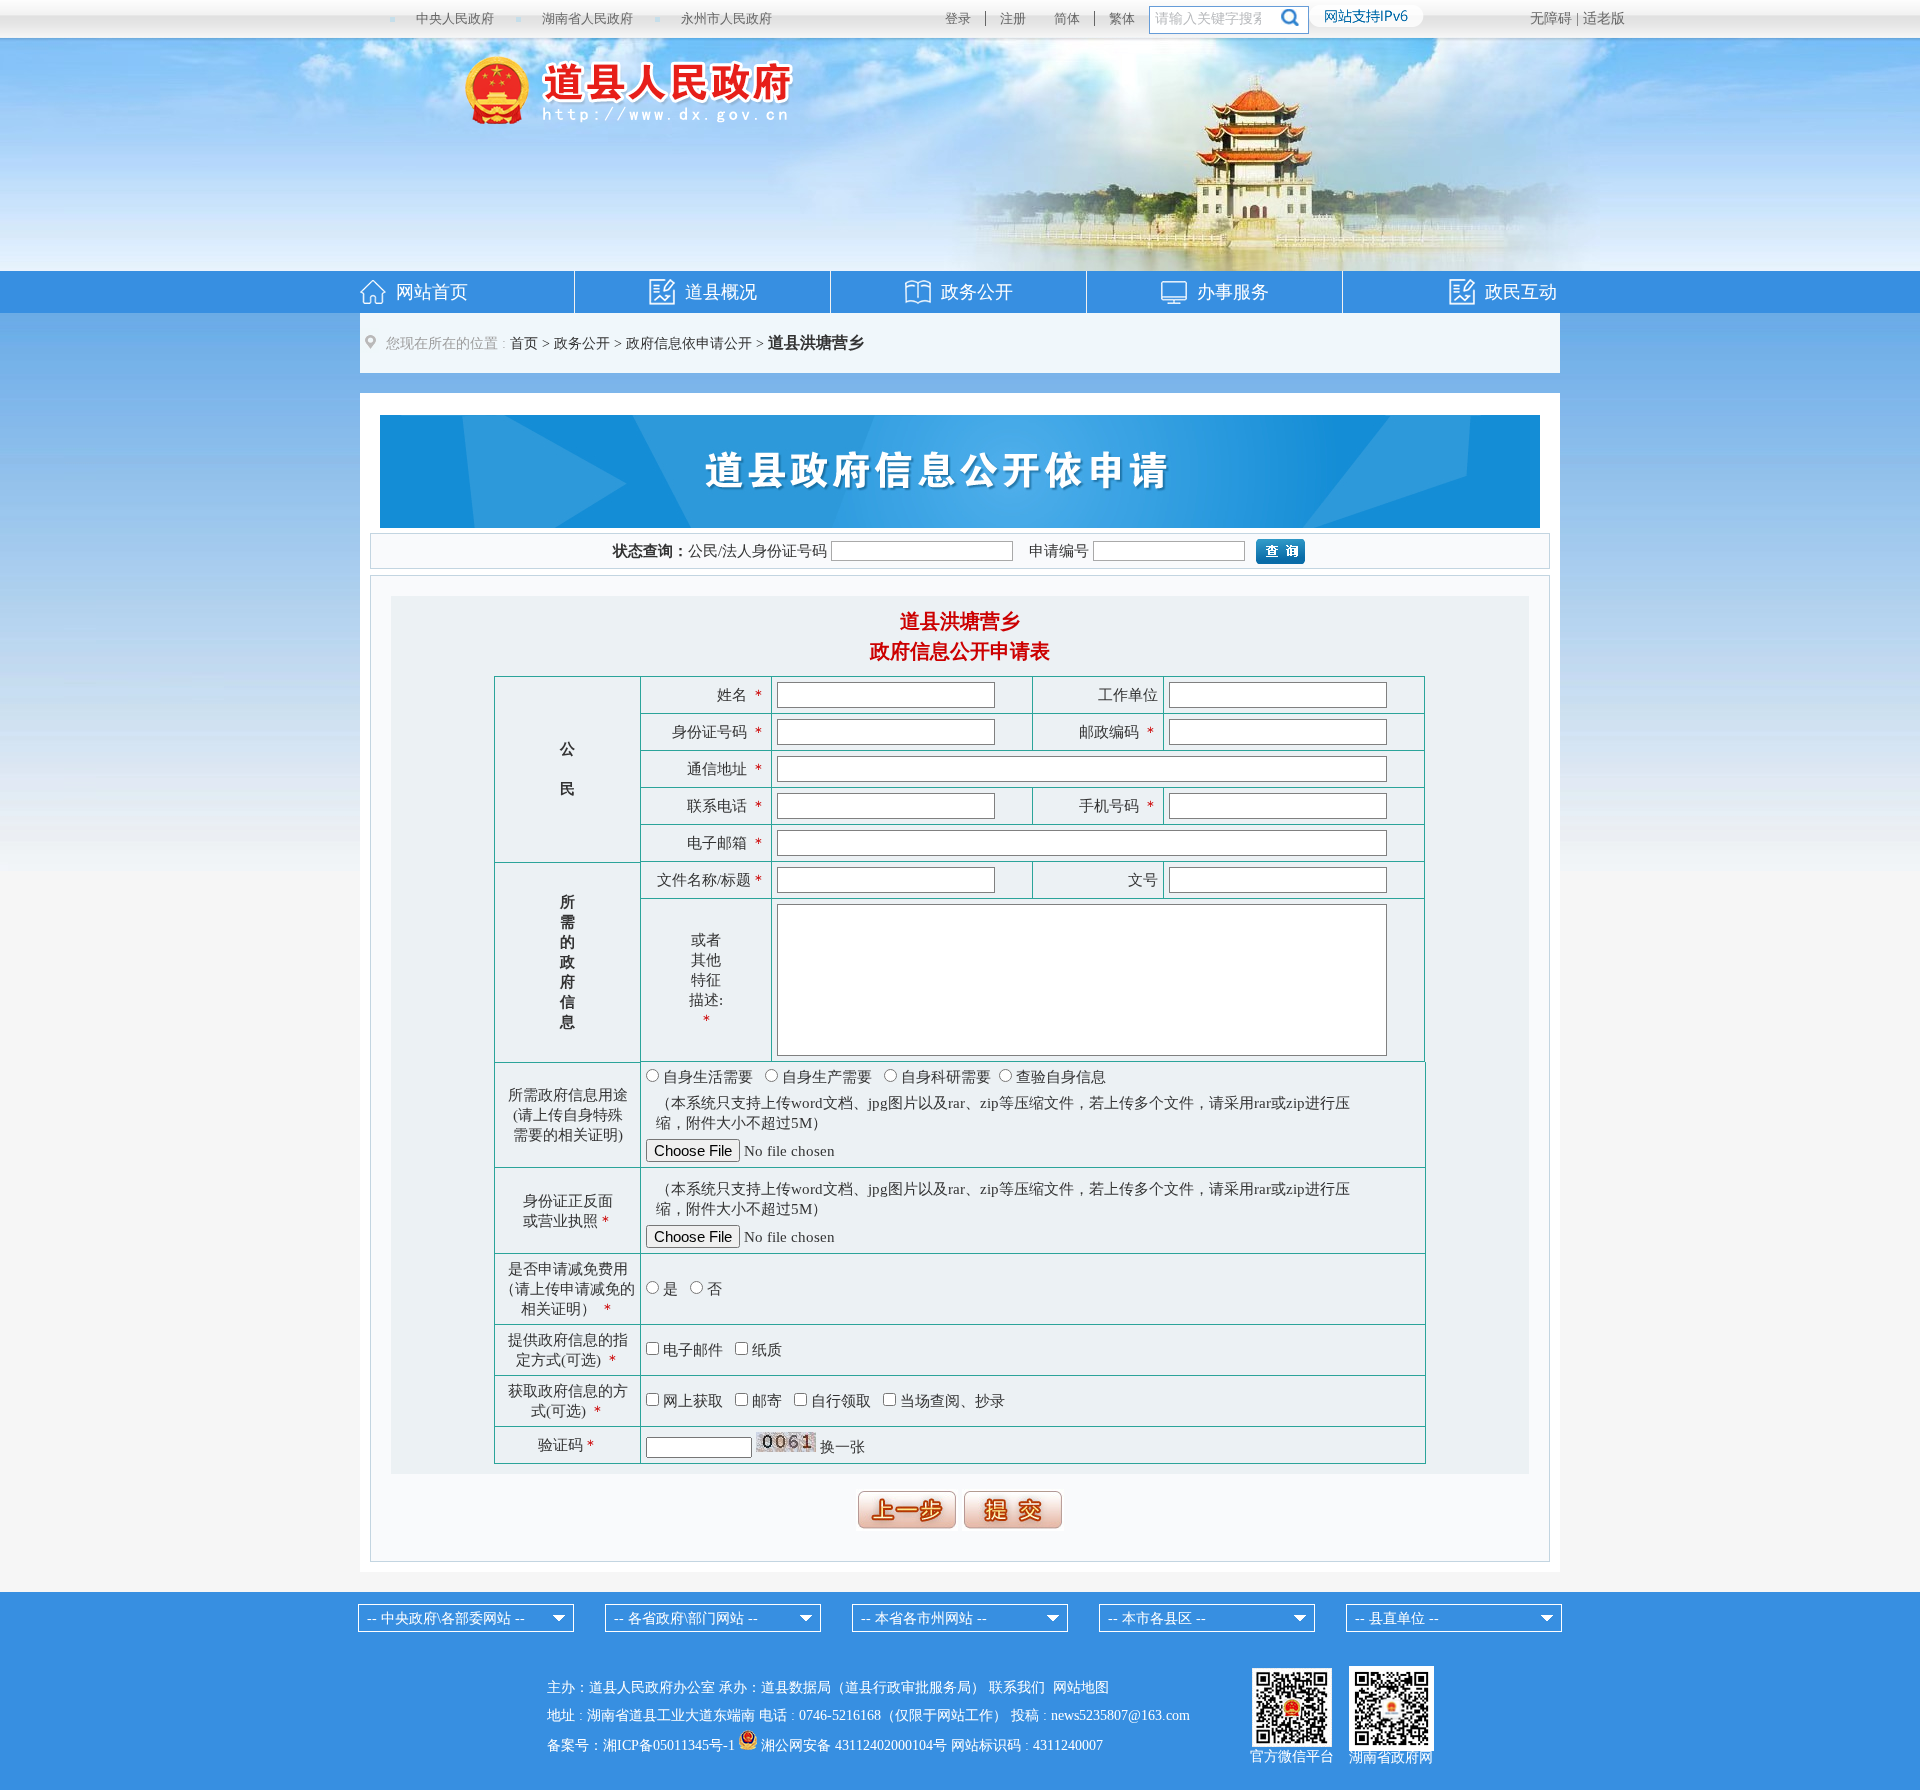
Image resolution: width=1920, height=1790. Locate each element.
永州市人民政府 (726, 18)
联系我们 (1017, 1687)
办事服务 (1233, 292)
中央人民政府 (455, 18)
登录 (958, 18)
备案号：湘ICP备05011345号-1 (641, 1745)
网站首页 (432, 292)
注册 (1013, 18)
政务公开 (977, 292)
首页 (524, 343)
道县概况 (721, 292)
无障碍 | (1556, 18)
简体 (1067, 18)
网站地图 (1081, 1687)
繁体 (1122, 18)
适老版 (1604, 18)
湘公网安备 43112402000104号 (854, 1745)
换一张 (842, 1447)
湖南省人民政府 (587, 18)
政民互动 (1521, 292)
